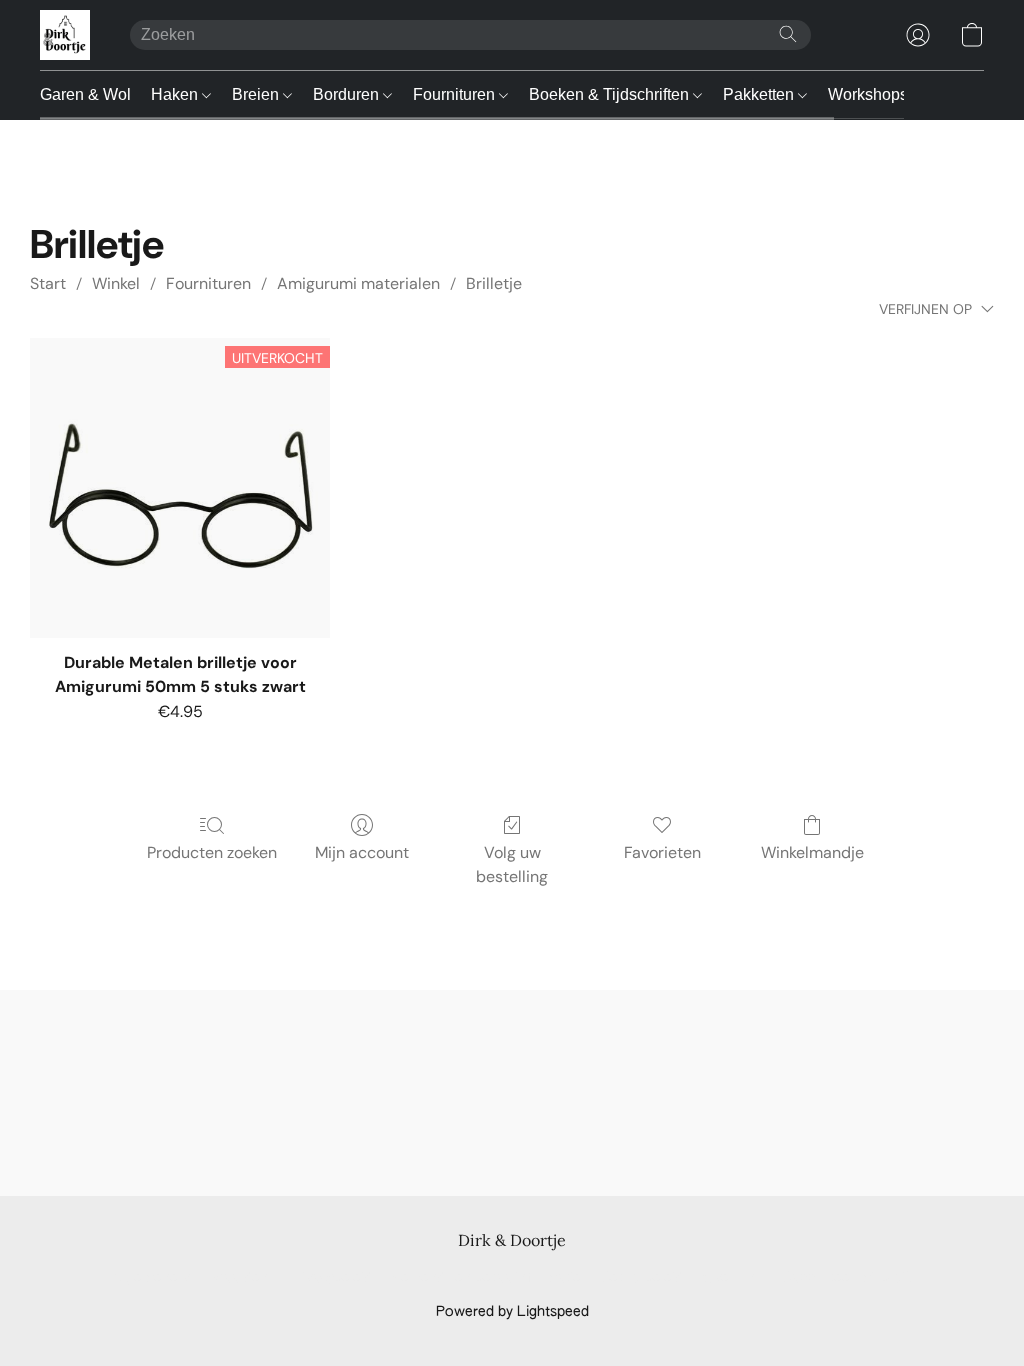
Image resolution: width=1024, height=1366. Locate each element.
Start (48, 283)
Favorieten (662, 852)
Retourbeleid (642, 1278)
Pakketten (760, 94)
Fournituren (456, 94)
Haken (176, 94)
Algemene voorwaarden (190, 1278)
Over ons (732, 1278)
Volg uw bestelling (512, 864)
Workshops (868, 94)
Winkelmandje (812, 852)
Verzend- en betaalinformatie (486, 1278)
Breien (257, 94)
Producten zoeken (212, 852)
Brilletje (494, 283)
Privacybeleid (330, 1278)
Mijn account (362, 852)
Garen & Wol (85, 94)
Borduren (348, 94)
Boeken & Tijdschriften (611, 94)
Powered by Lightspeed (512, 1312)
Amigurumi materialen (358, 283)
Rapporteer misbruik (847, 1278)
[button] (65, 35)
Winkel (116, 283)
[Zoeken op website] (788, 34)
